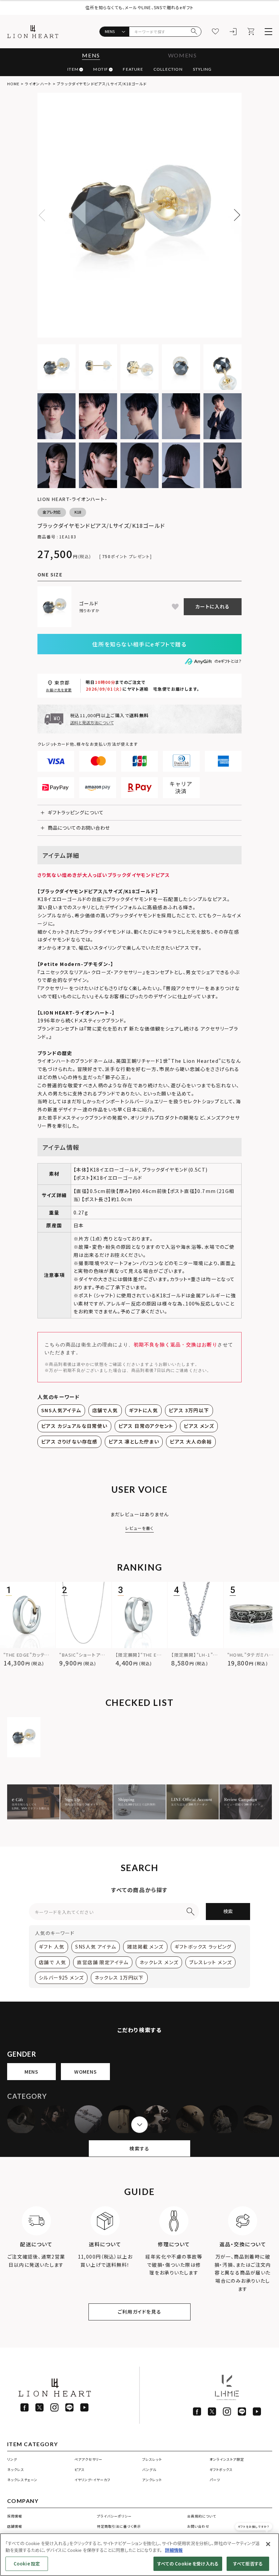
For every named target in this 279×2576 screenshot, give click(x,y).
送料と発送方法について (92, 722)
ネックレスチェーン (22, 2480)
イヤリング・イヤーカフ (92, 2480)
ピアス (80, 2469)
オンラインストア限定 (227, 2459)
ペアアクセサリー (88, 2459)
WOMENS (183, 55)
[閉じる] (268, 2544)
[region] (139, 2555)
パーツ (215, 2480)
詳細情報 (174, 2550)
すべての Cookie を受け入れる (188, 2564)
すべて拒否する (248, 2564)
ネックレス (16, 2469)
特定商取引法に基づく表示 (119, 2526)
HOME (13, 84)
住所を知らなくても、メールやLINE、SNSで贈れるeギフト (139, 7)
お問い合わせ (198, 2526)
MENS (91, 55)
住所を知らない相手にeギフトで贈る (139, 644)
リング (12, 2459)
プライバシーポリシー (114, 2516)
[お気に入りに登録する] (175, 607)
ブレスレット (152, 2459)
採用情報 (15, 2516)
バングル (149, 2469)
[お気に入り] (215, 32)
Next (234, 215)
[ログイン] (233, 32)
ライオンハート (38, 84)
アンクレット (152, 2480)
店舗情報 (15, 2526)
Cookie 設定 (27, 2564)
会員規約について (202, 2516)
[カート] (251, 32)
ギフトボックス (221, 2469)
